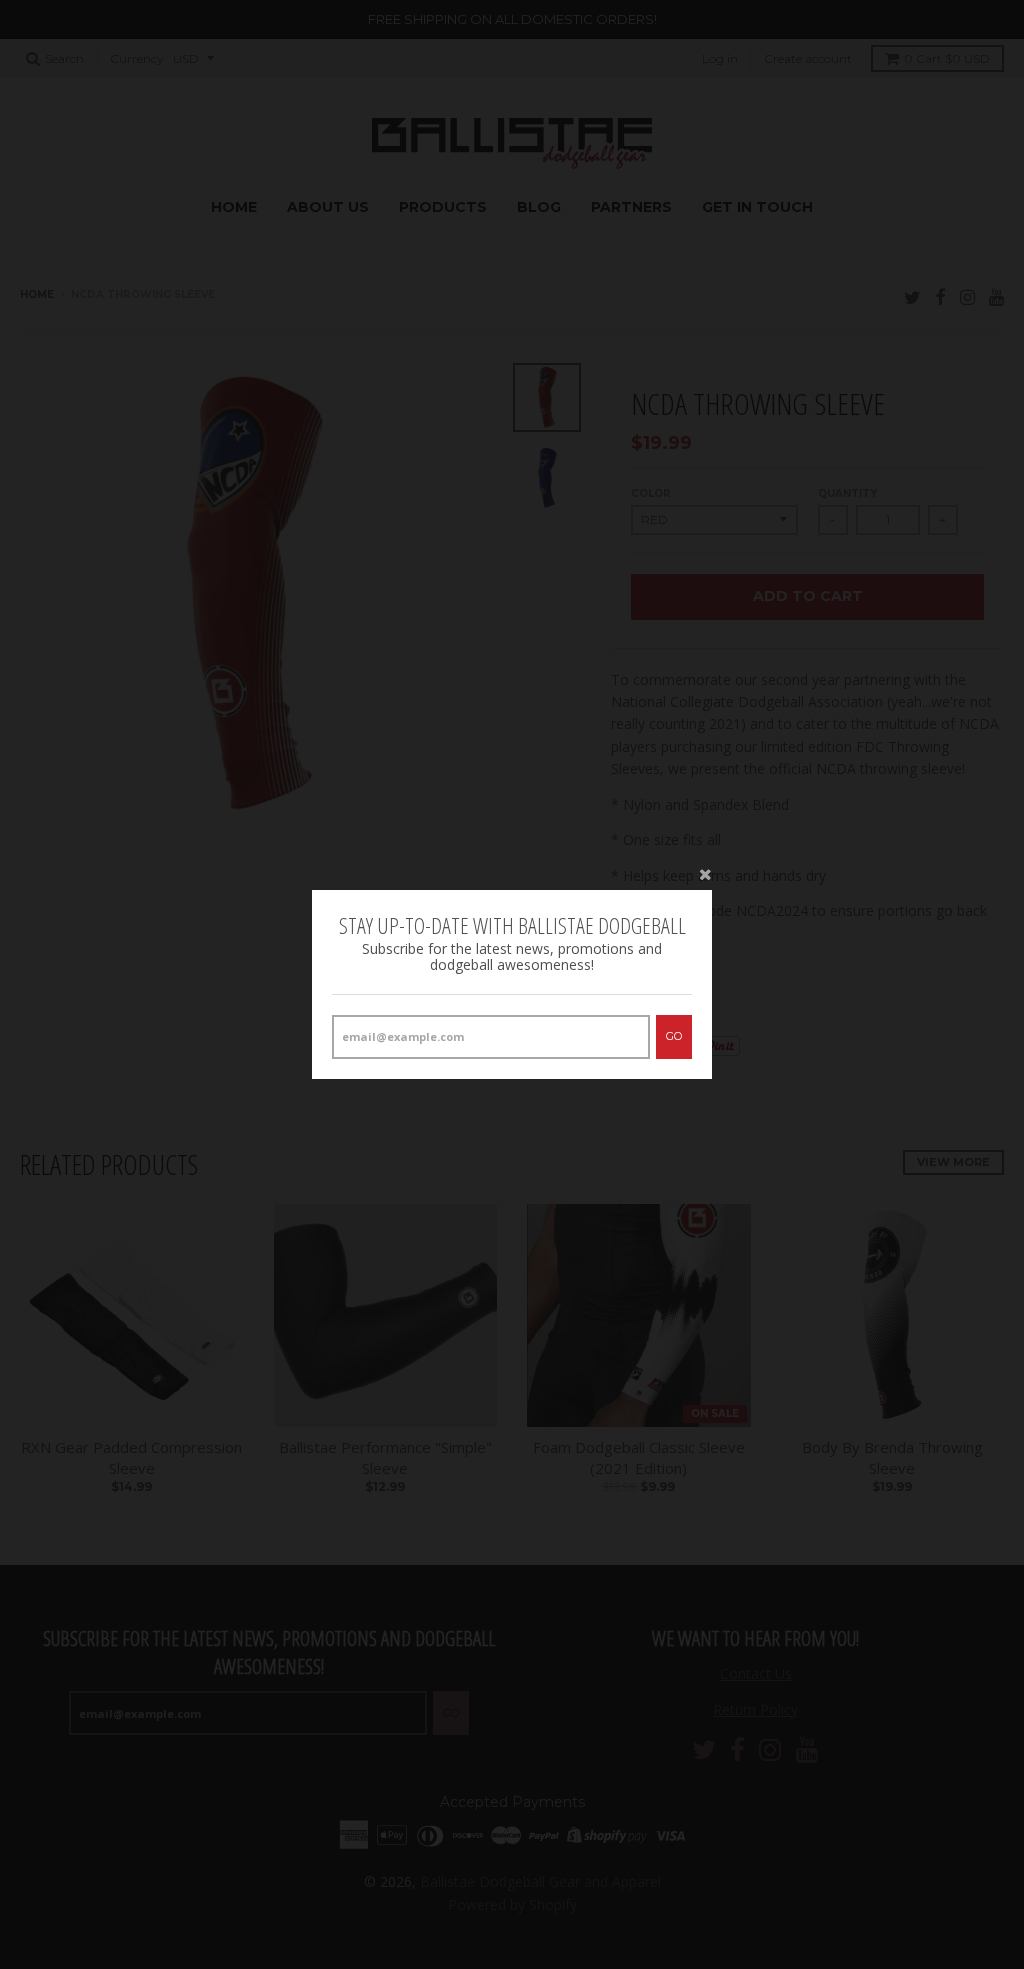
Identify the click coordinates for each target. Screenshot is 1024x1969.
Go (674, 1036)
